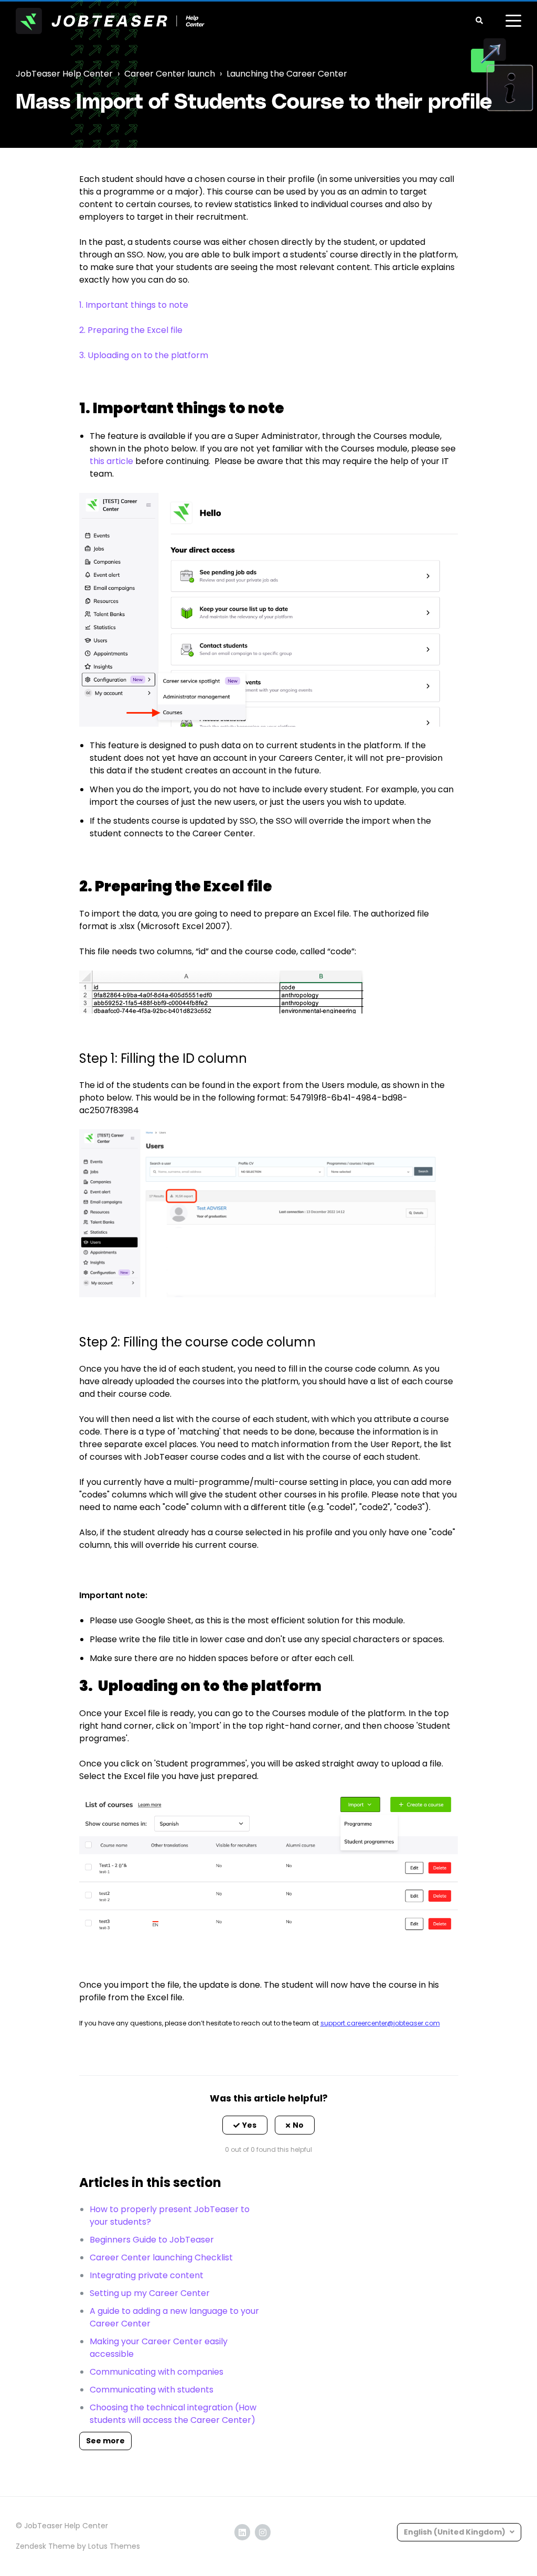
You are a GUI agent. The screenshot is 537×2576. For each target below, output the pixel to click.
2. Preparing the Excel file (131, 330)
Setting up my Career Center (150, 2293)
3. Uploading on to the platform (144, 355)
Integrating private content (147, 2275)
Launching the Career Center (287, 74)
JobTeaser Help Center (64, 74)
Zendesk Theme (45, 2546)
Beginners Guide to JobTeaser (152, 2240)
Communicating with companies (157, 2372)
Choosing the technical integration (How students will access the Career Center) (173, 2414)
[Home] (110, 21)
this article (111, 461)
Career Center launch (170, 74)
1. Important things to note (134, 305)
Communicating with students (152, 2390)
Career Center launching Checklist (161, 2257)
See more (105, 2441)
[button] (245, 2125)
